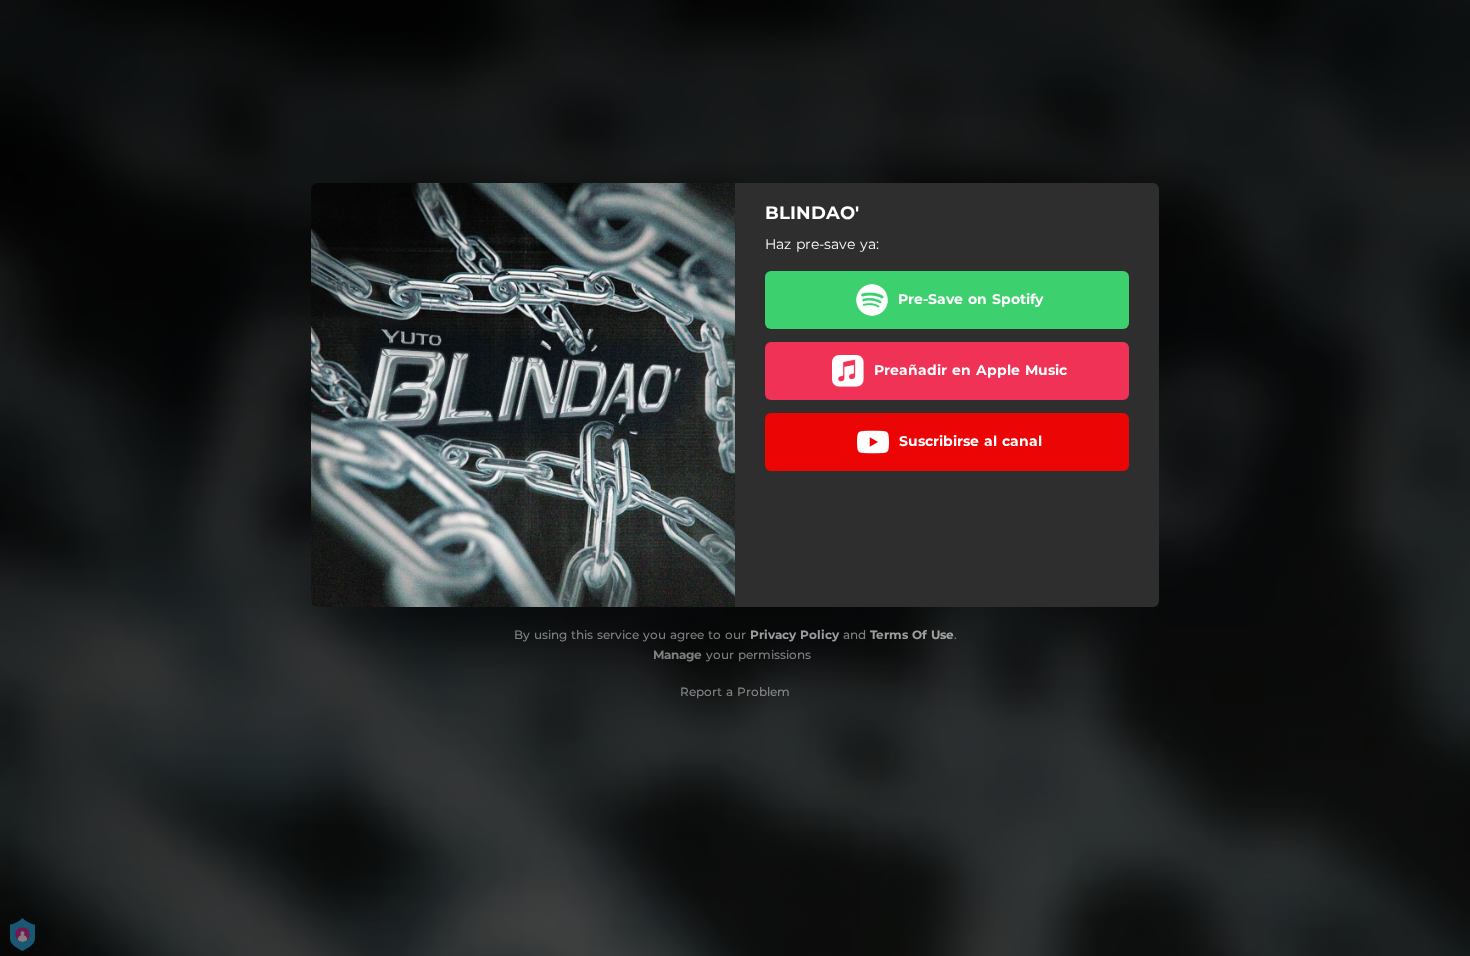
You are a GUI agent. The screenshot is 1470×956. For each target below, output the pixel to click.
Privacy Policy (794, 634)
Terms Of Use (912, 634)
